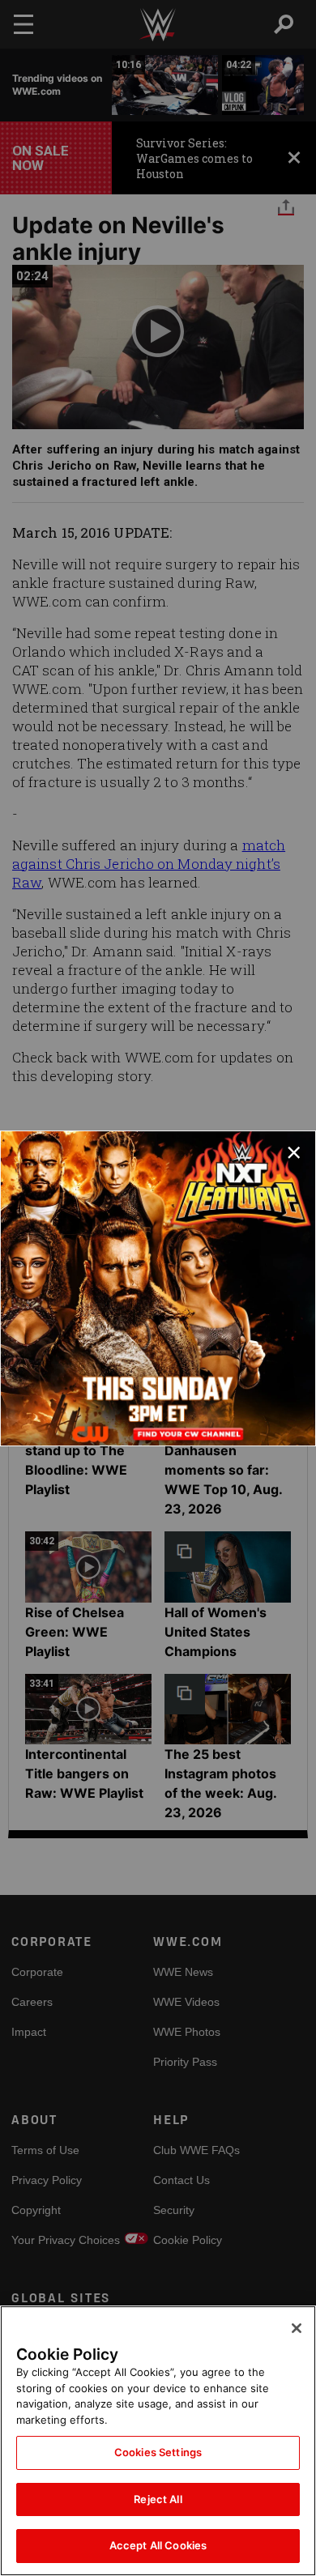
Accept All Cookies (158, 2545)
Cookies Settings (158, 2452)
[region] (158, 2441)
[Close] (297, 2328)
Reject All (158, 2499)
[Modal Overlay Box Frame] (158, 1288)
